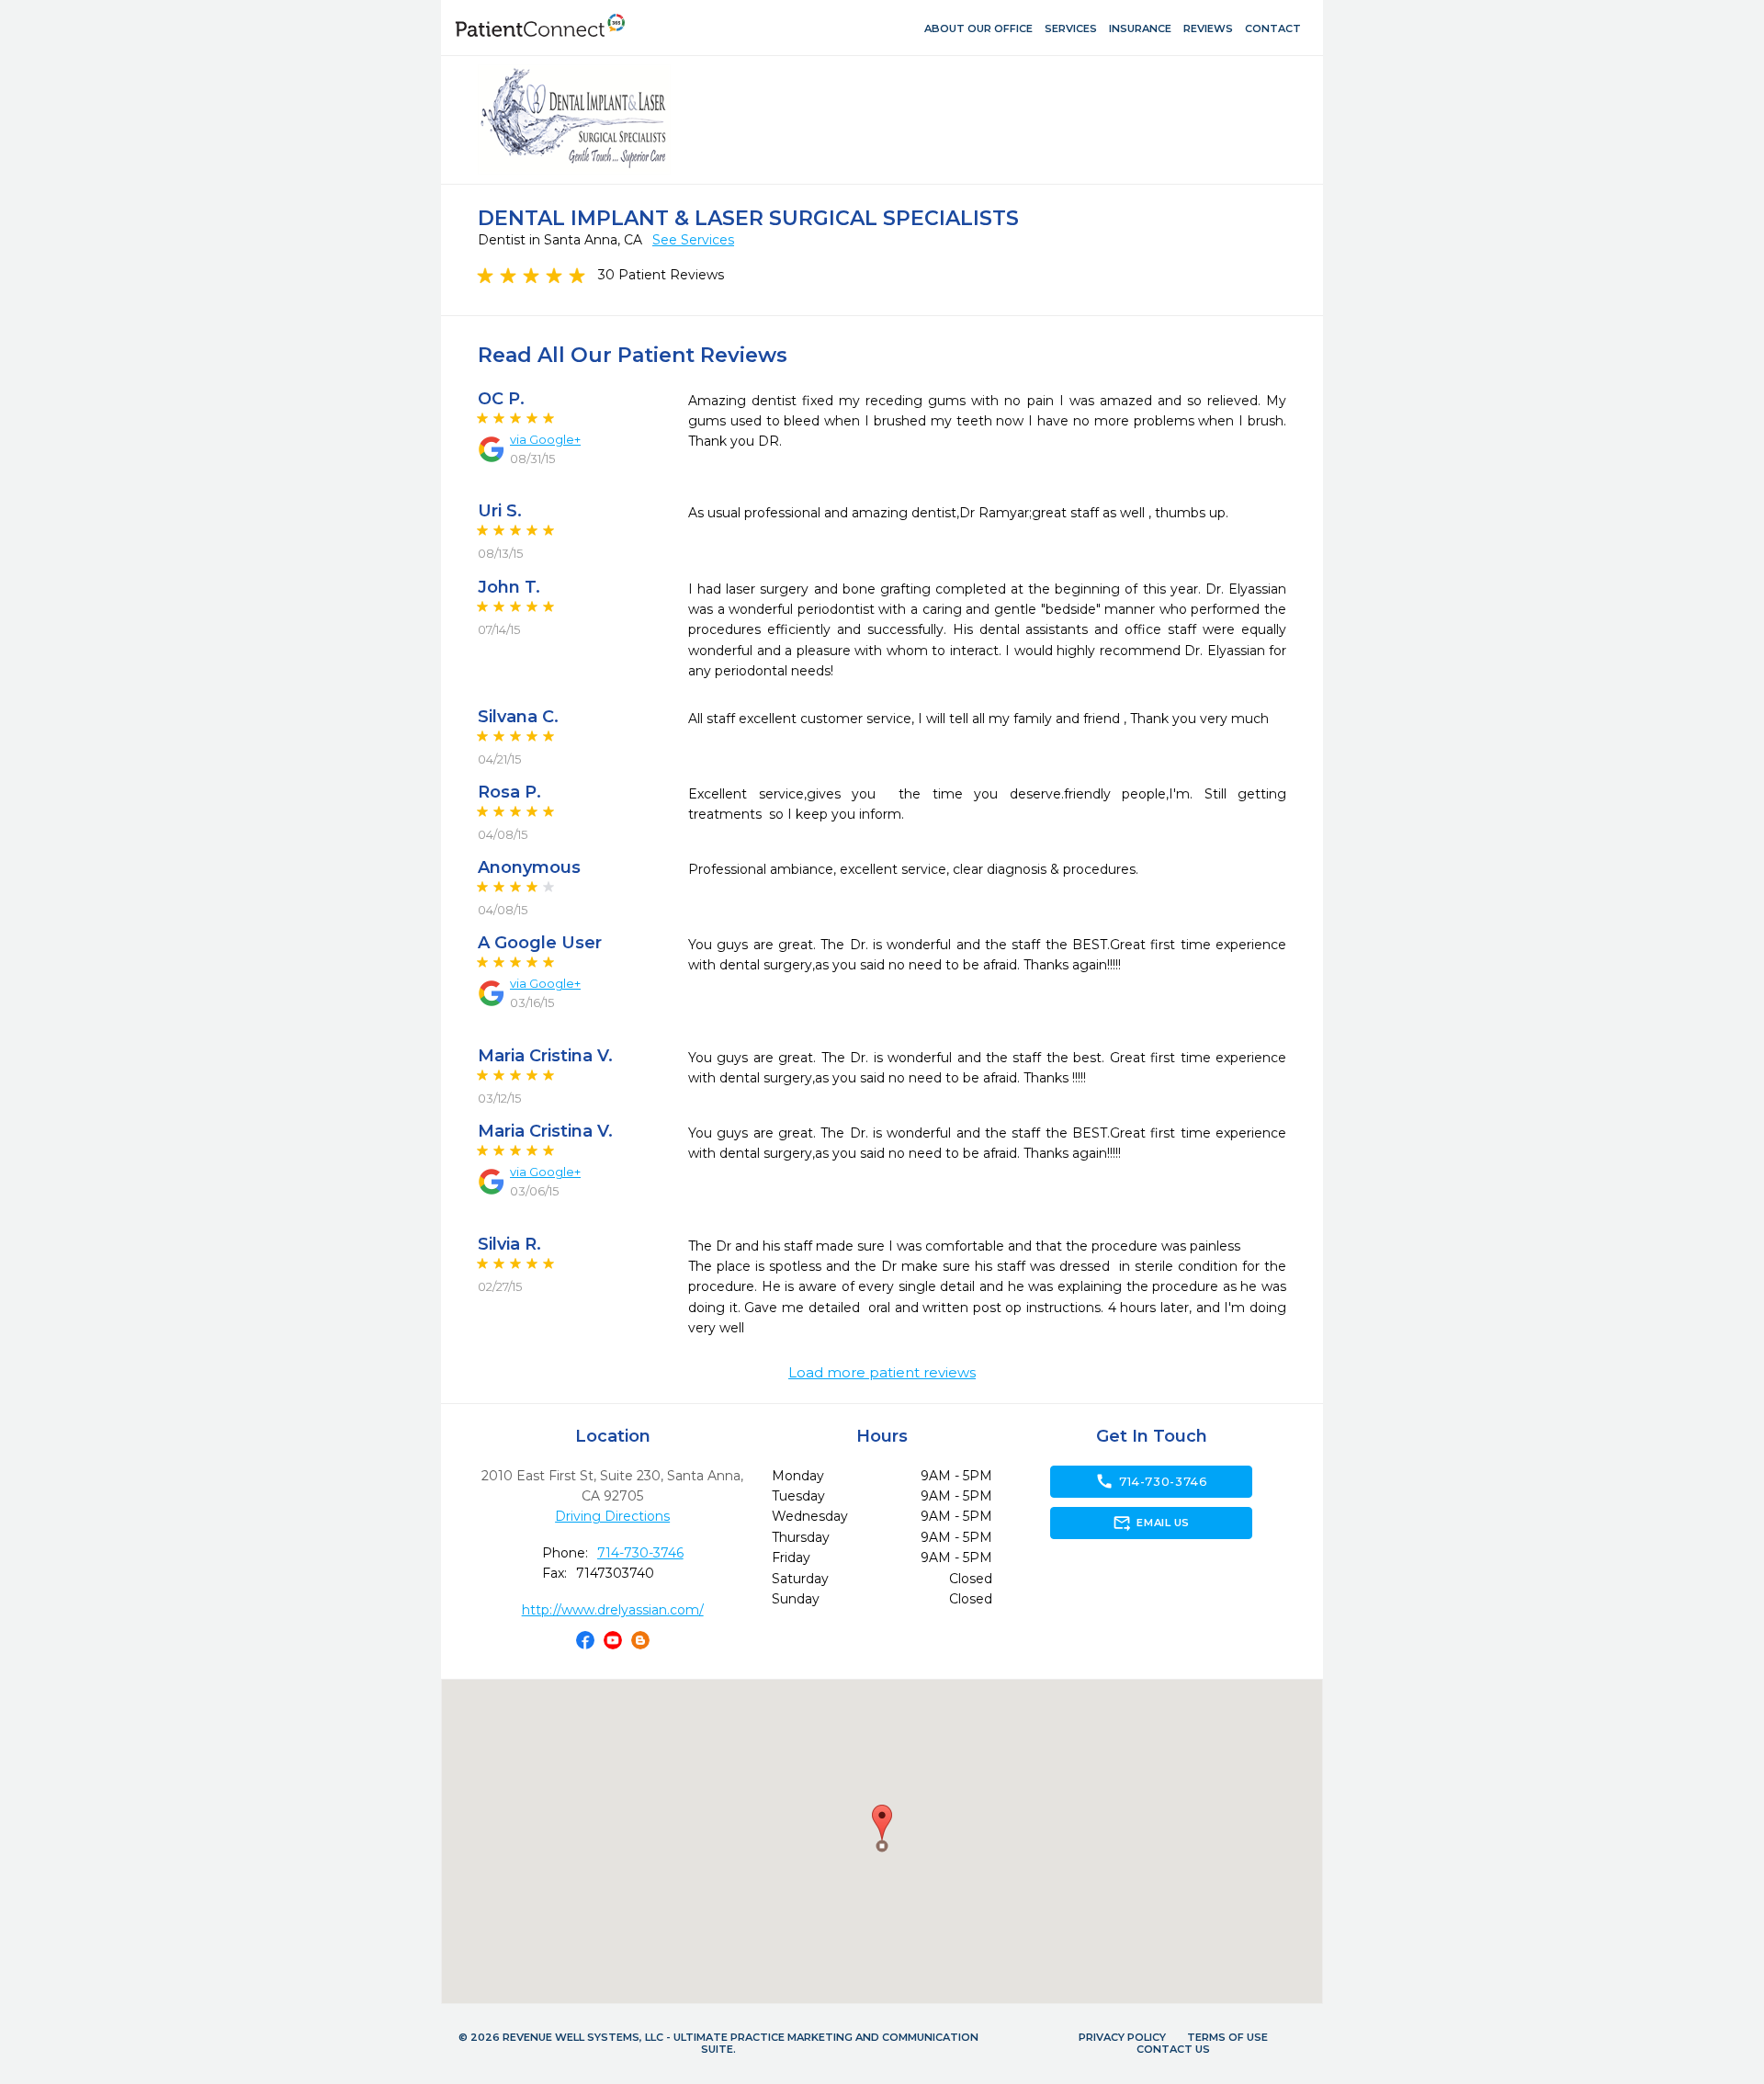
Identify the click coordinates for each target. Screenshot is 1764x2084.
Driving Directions (612, 1516)
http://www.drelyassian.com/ (613, 1610)
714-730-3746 (640, 1553)
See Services (693, 240)
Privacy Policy (1122, 2037)
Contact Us (1173, 2049)
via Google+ (545, 439)
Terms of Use (1227, 2037)
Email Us (1151, 1523)
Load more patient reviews (882, 1373)
